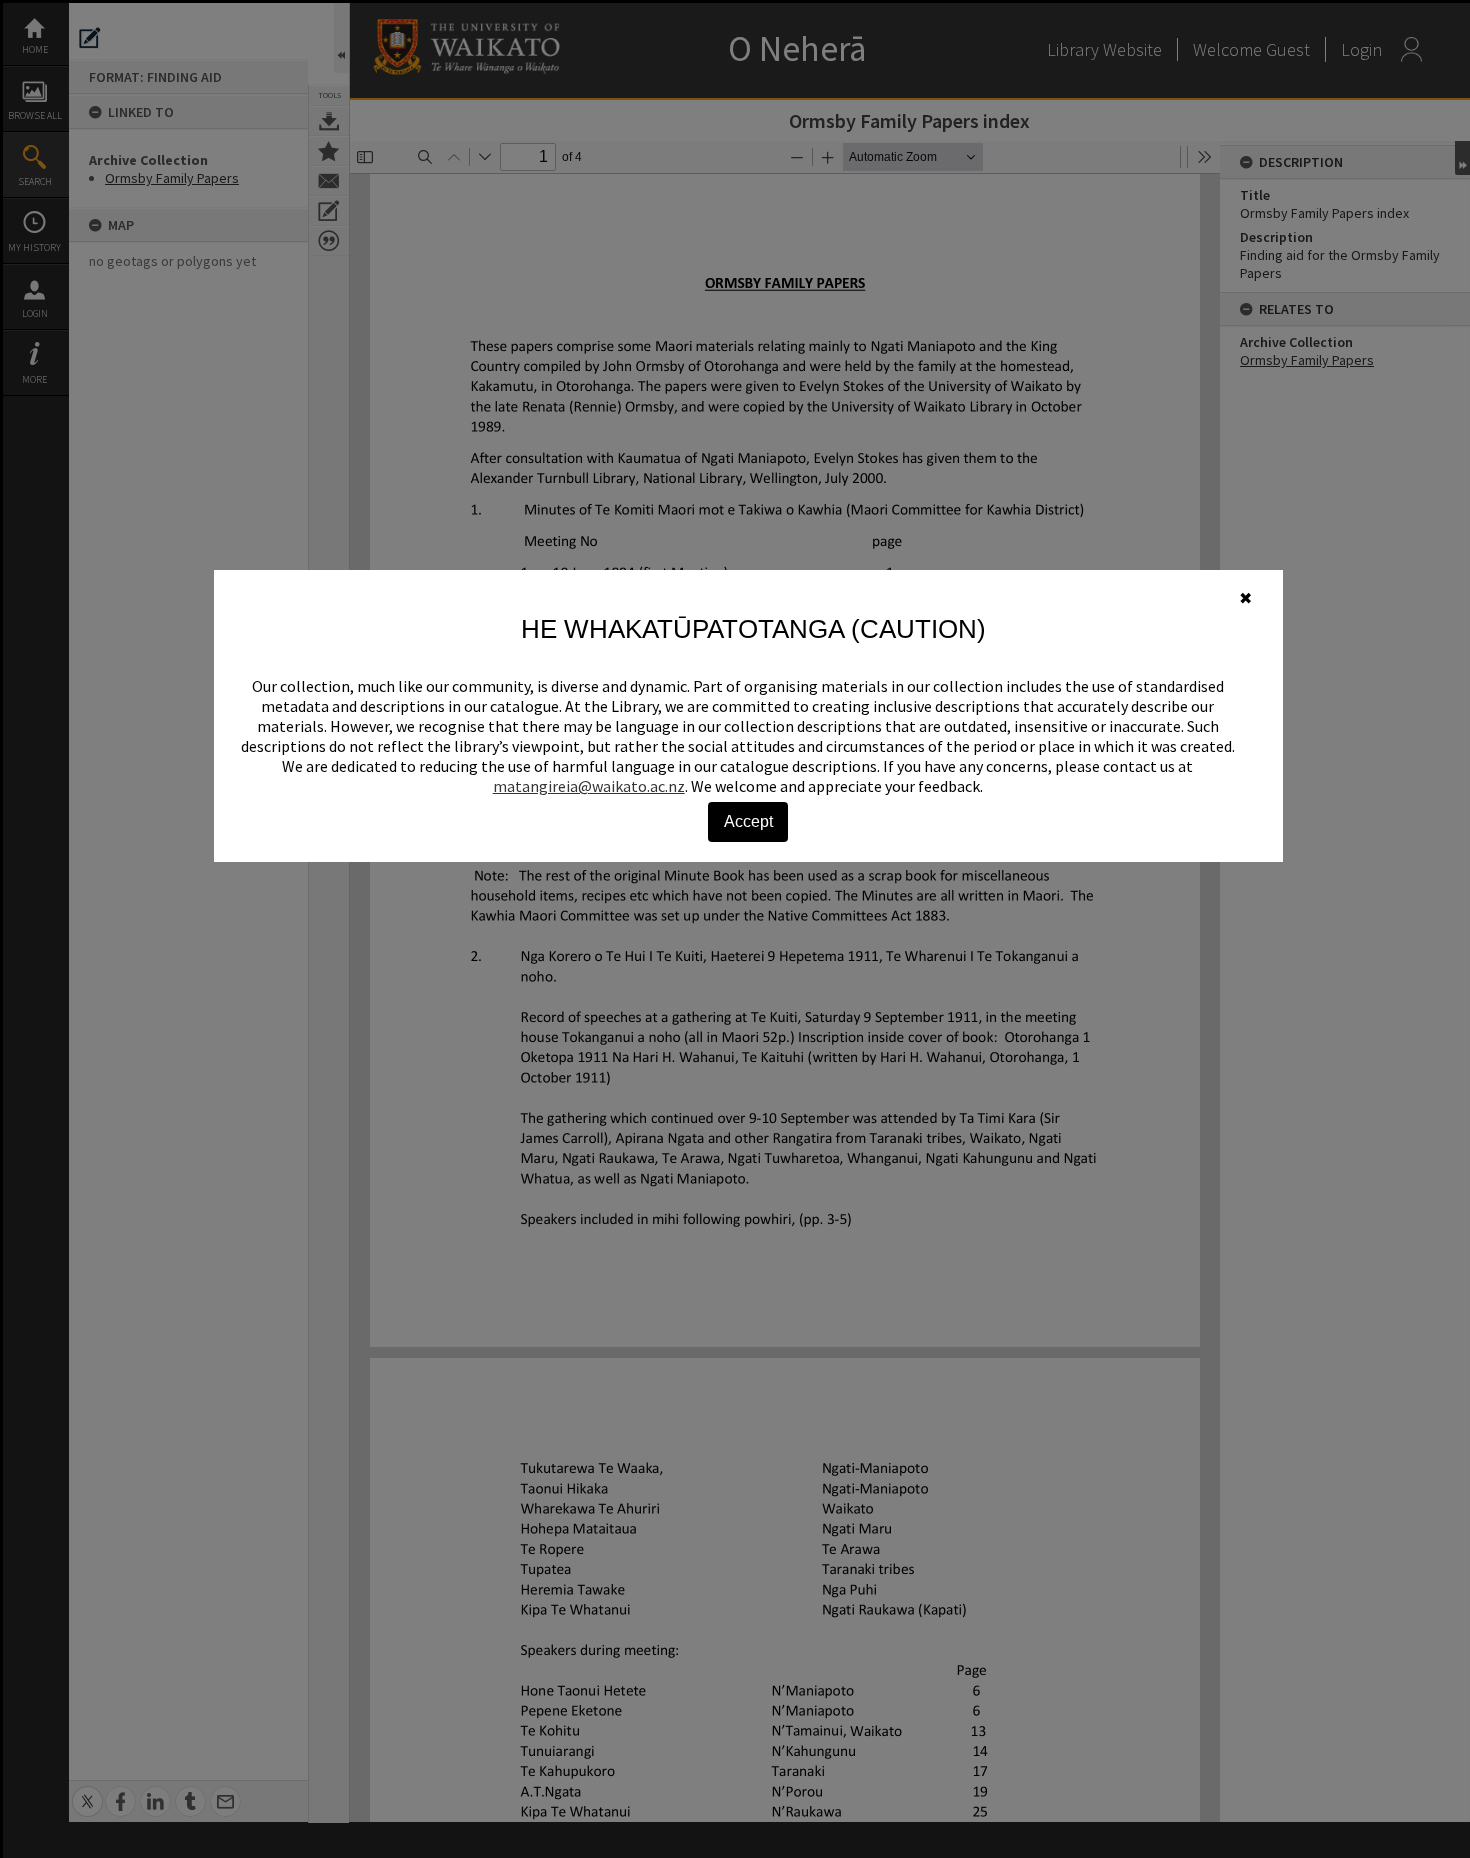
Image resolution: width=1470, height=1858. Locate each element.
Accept (748, 821)
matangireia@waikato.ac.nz (589, 786)
